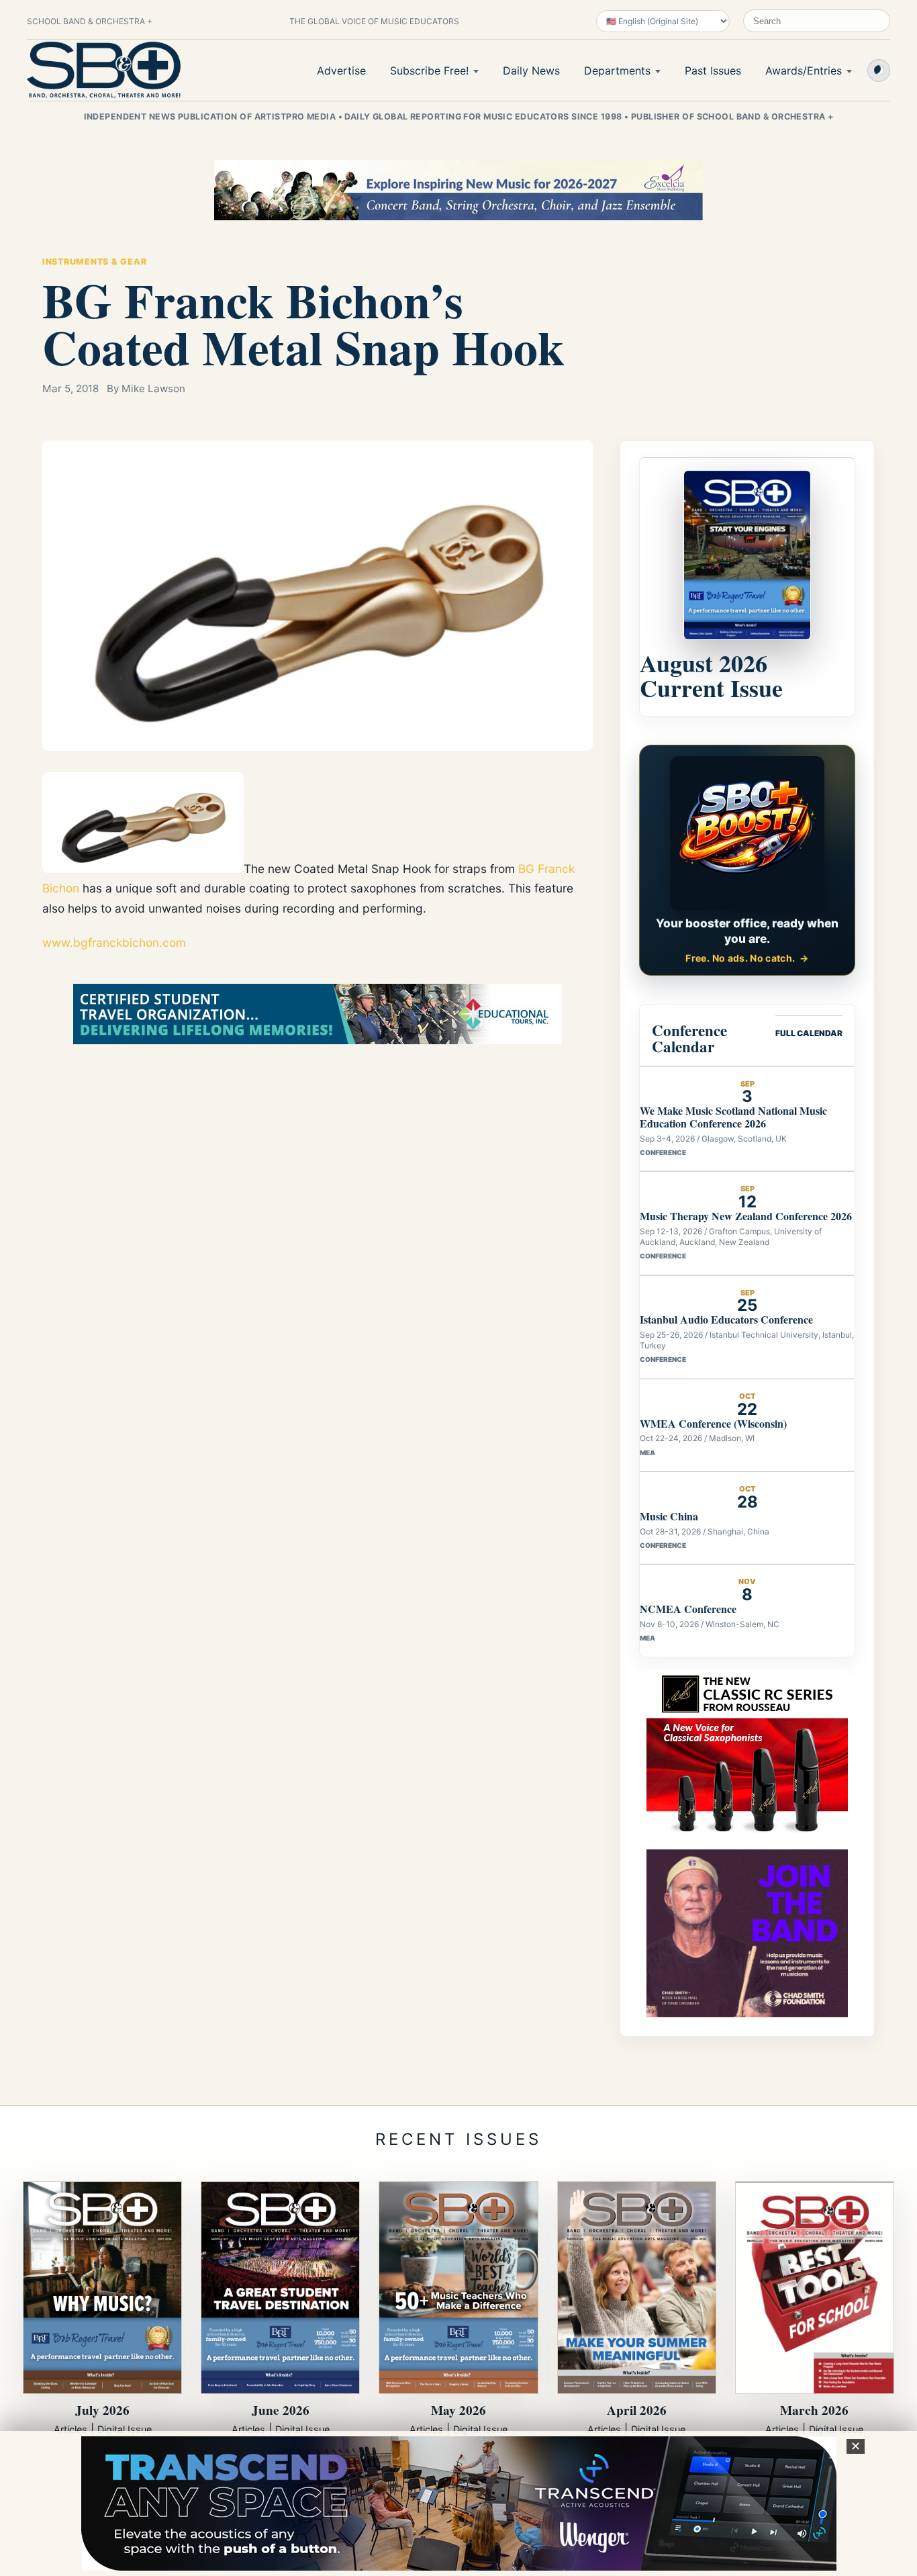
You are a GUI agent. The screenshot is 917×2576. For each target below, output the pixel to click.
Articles (70, 2429)
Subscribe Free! (429, 71)
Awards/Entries (804, 71)
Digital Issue (125, 2429)
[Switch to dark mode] (879, 71)
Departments (617, 71)
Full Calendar (809, 1033)
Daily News (531, 71)
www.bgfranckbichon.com (114, 942)
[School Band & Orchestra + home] (104, 70)
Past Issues (713, 71)
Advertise (341, 71)
